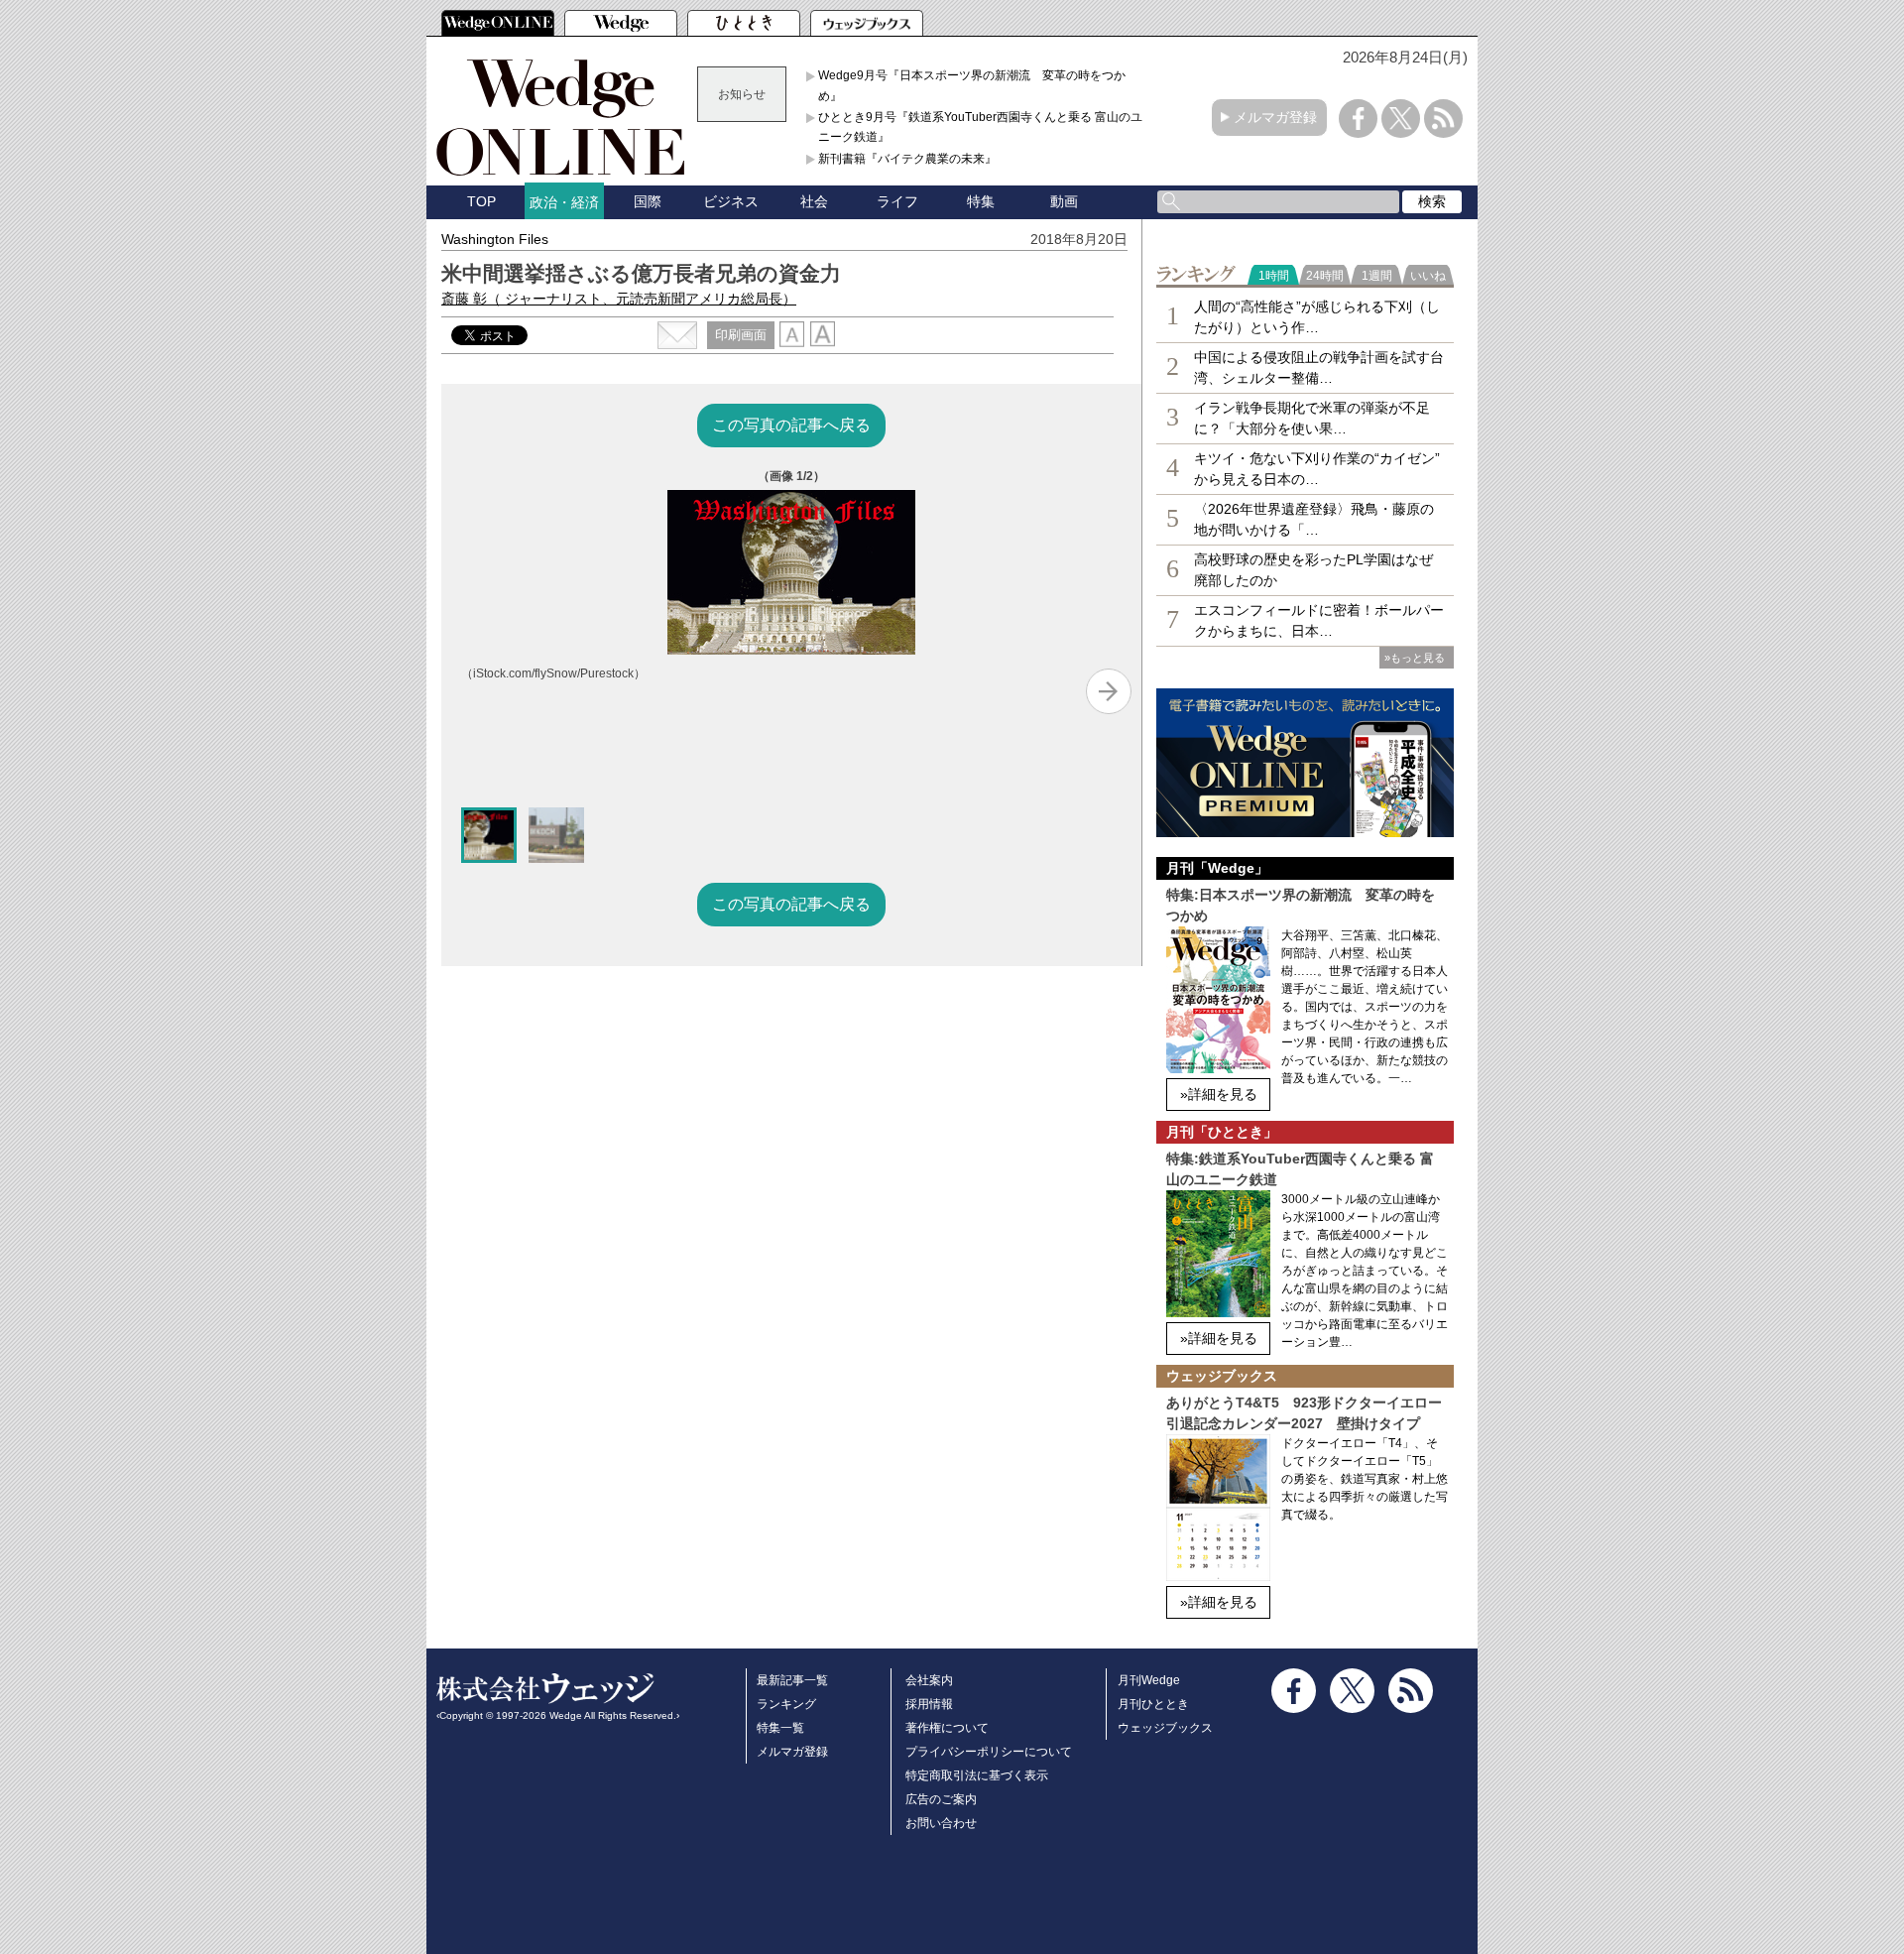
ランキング (786, 1704)
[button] (489, 835)
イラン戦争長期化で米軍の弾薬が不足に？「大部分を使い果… (1312, 418)
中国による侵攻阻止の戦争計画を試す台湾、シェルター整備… (1319, 367)
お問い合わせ (941, 1823)
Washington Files (495, 239)
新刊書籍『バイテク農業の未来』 (907, 159)
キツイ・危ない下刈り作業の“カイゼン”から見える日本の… (1317, 469)
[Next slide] (1109, 691)
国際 (648, 201)
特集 (981, 201)
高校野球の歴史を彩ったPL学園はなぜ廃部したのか (1313, 570)
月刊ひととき (1153, 1704)
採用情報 (929, 1704)
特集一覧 (780, 1728)
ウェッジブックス (1165, 1728)
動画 (1064, 201)
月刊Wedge (1149, 1680)
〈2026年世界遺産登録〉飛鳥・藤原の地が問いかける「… (1314, 519)
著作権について (947, 1728)
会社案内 (929, 1680)
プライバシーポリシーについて (989, 1752)
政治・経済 (564, 202)
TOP (481, 201)
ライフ (897, 201)
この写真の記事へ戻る (791, 425)
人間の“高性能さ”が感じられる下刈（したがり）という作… (1317, 317)
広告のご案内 (941, 1799)
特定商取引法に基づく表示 (977, 1775)
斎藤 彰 (619, 299)
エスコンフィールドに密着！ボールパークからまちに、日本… (1319, 620)
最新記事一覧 (792, 1680)
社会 (814, 201)
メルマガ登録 (1275, 117)
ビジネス (731, 201)
